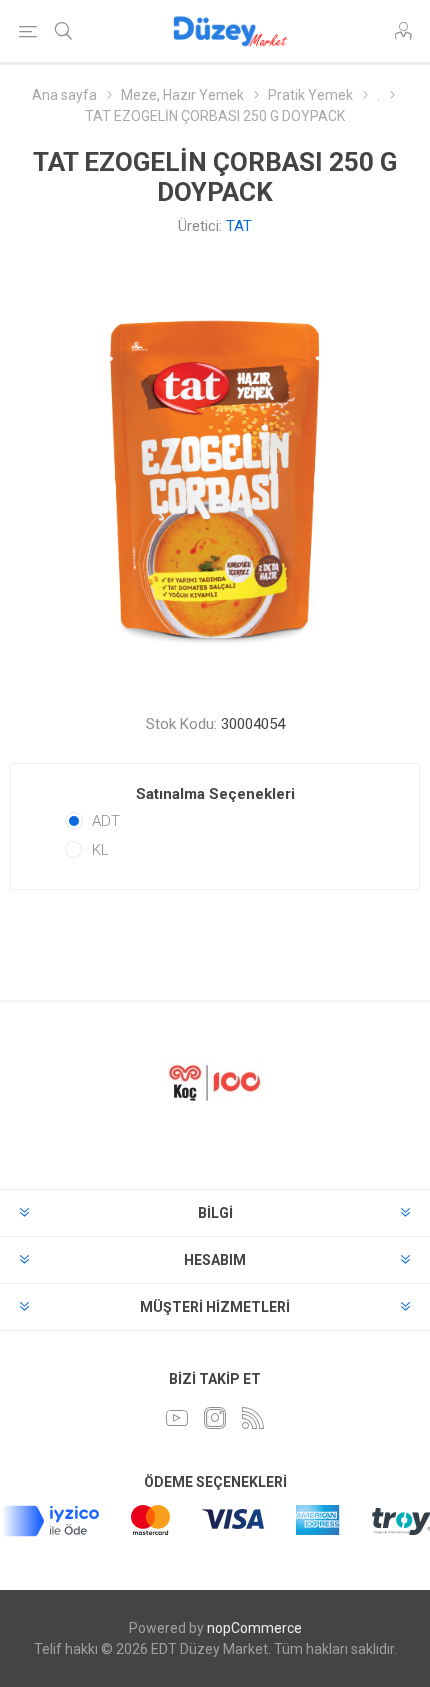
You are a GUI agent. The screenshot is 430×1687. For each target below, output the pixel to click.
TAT (239, 226)
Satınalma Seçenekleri (215, 794)
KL (100, 850)
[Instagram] (215, 1418)
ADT (106, 821)
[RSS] (253, 1418)
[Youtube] (177, 1418)
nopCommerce (254, 1628)
